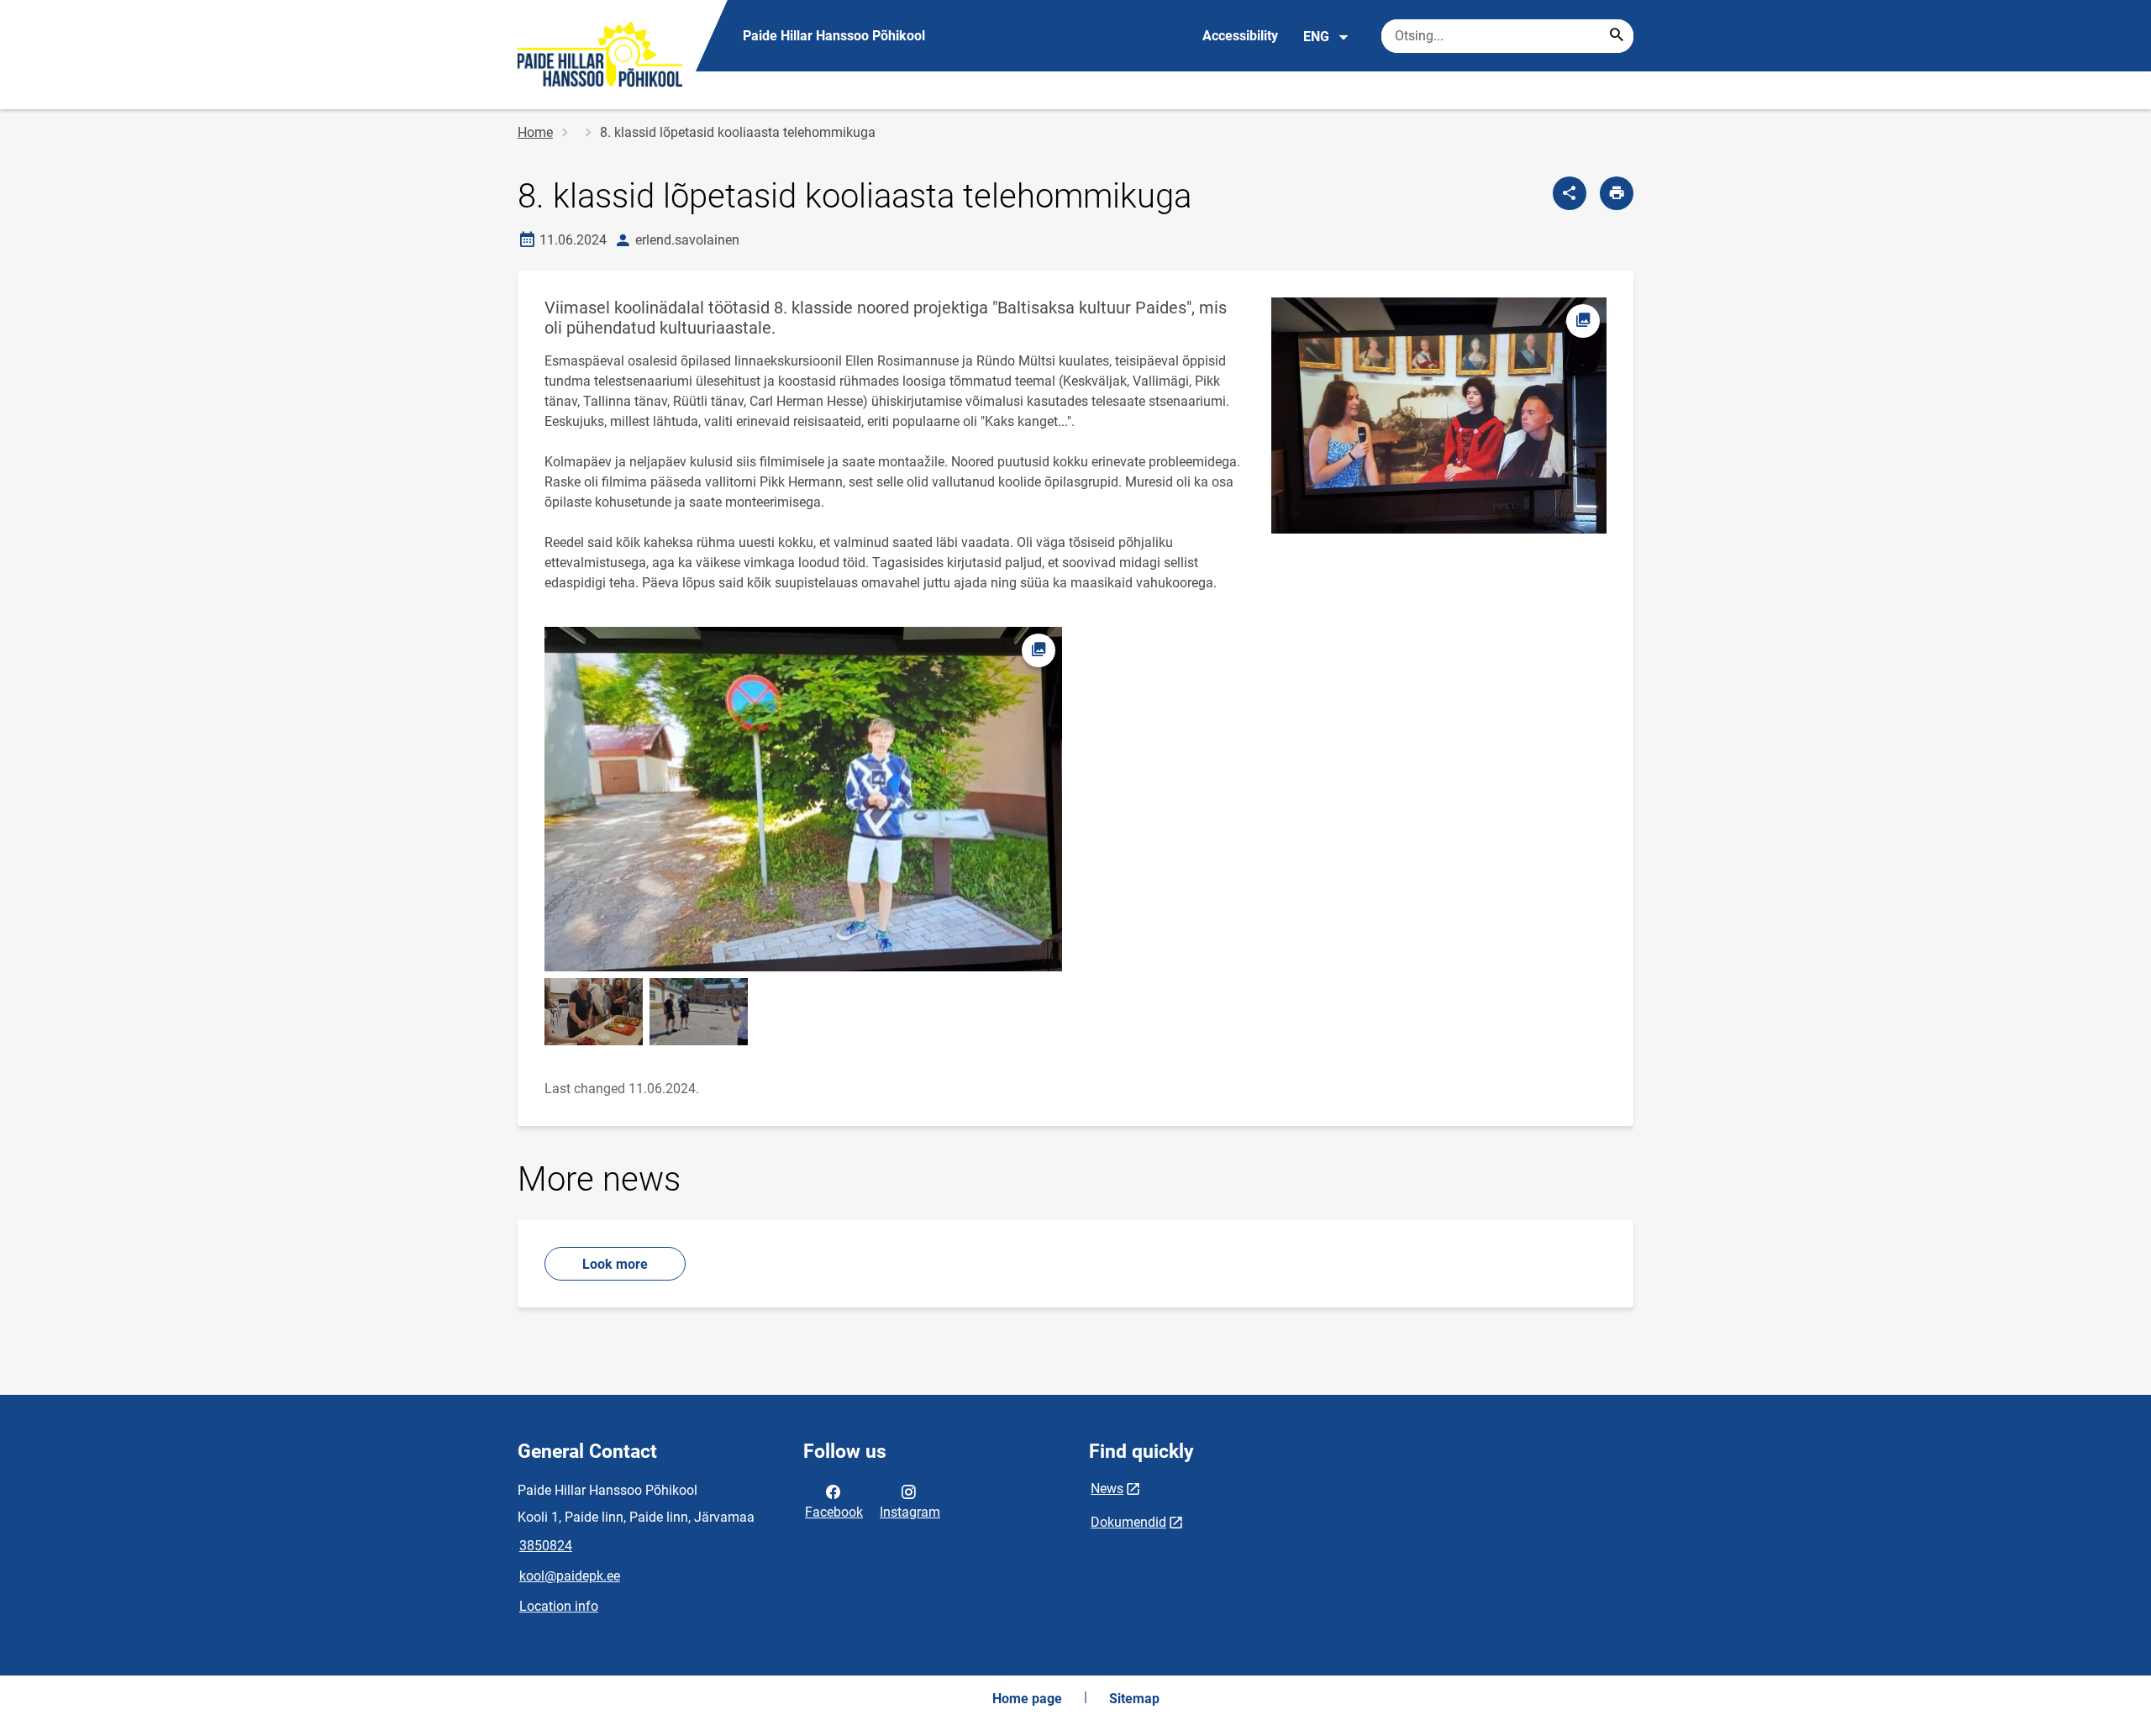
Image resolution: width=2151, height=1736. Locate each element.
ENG (1316, 37)
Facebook (834, 1512)
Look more (615, 1264)
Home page (1027, 1699)
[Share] (1570, 193)
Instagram (910, 1512)
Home (535, 132)
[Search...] (1617, 36)
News (1107, 1489)
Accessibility (1240, 36)
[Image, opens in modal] (594, 1011)
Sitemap (1134, 1699)
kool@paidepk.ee (570, 1576)
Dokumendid (1128, 1522)
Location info (559, 1606)
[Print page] (1617, 193)
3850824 (546, 1546)
